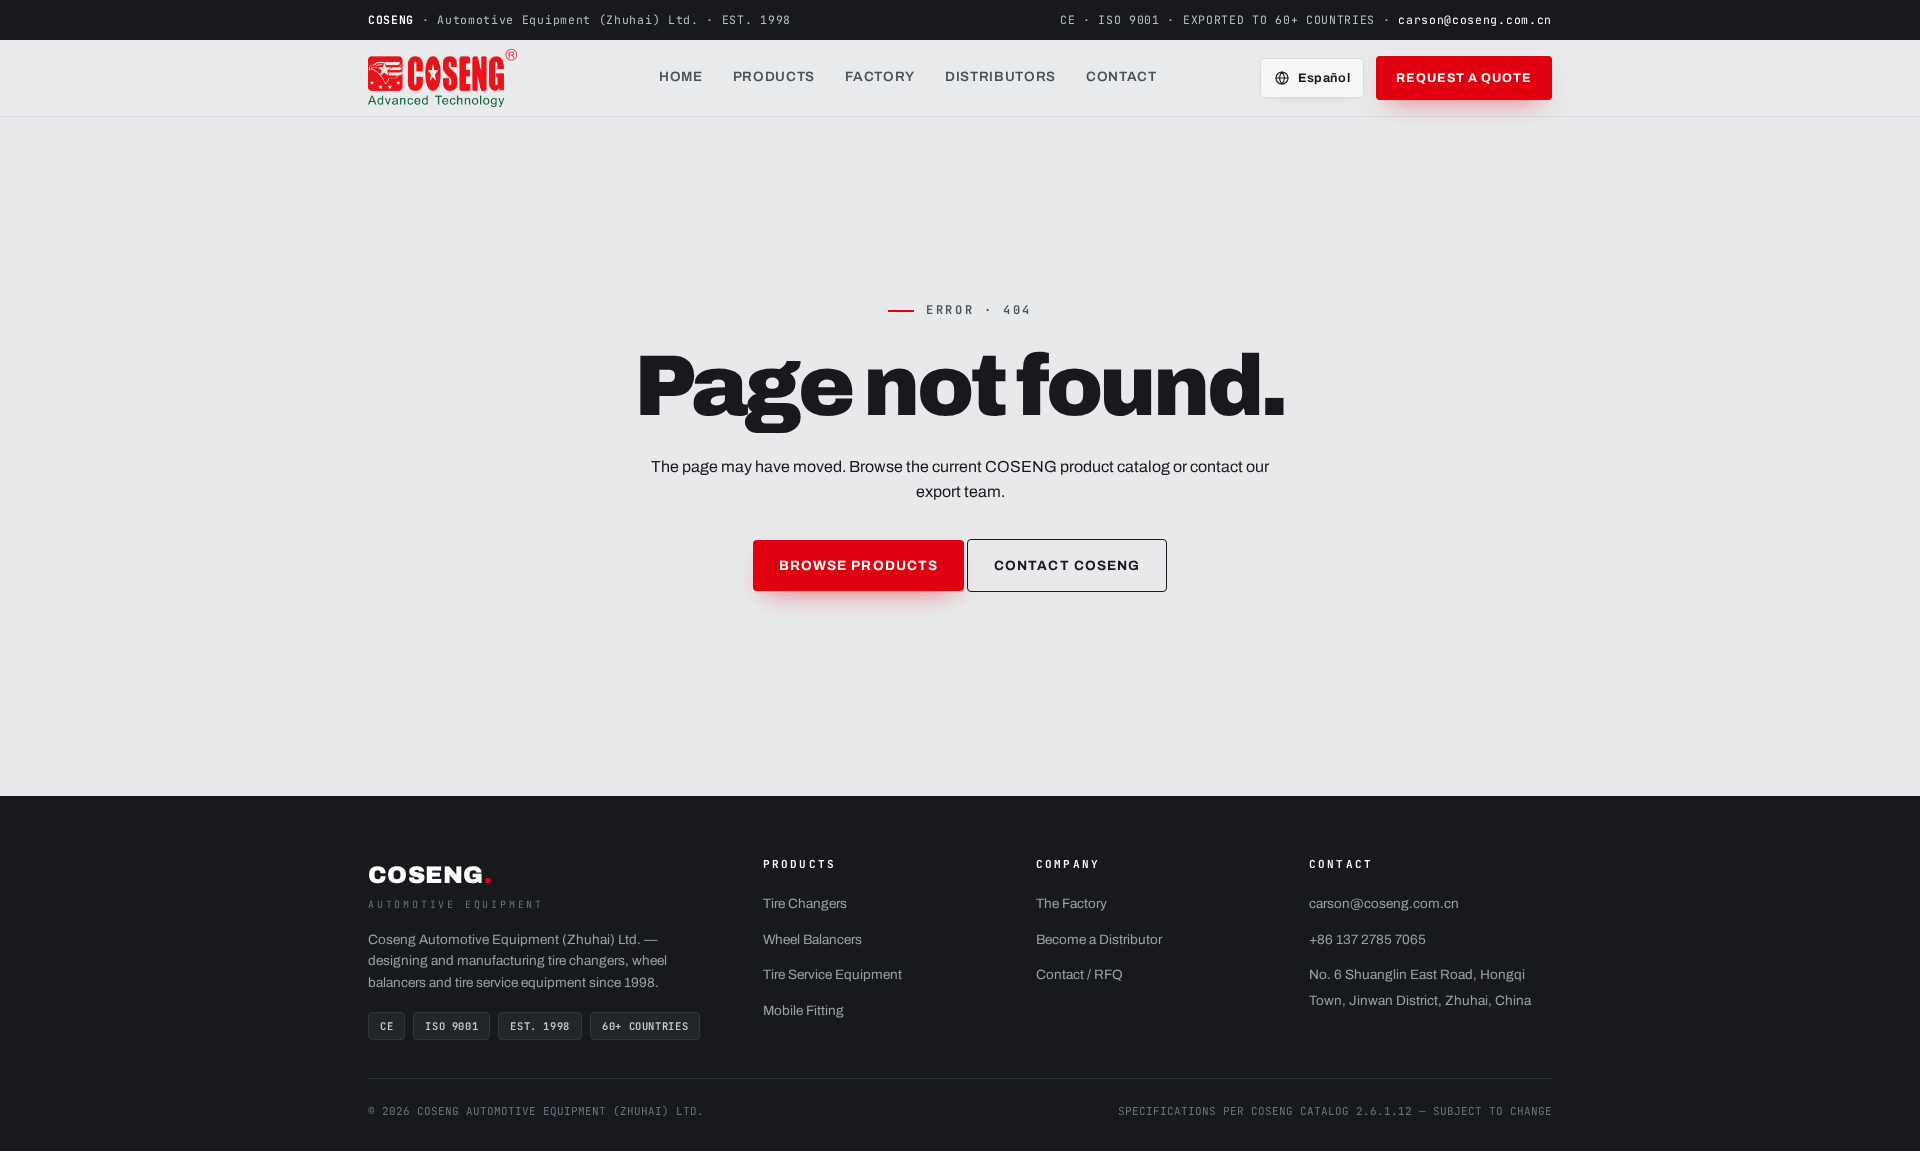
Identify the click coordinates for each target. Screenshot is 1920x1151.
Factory (880, 76)
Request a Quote (1464, 78)
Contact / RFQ (1079, 974)
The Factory (1071, 903)
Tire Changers (805, 903)
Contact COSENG (1067, 565)
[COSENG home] (462, 78)
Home (681, 76)
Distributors (1000, 76)
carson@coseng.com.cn (1475, 19)
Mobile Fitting (803, 1010)
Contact (1121, 76)
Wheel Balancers (812, 939)
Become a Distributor (1099, 939)
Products (774, 76)
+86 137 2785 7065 (1367, 939)
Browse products (858, 565)
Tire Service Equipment (832, 974)
